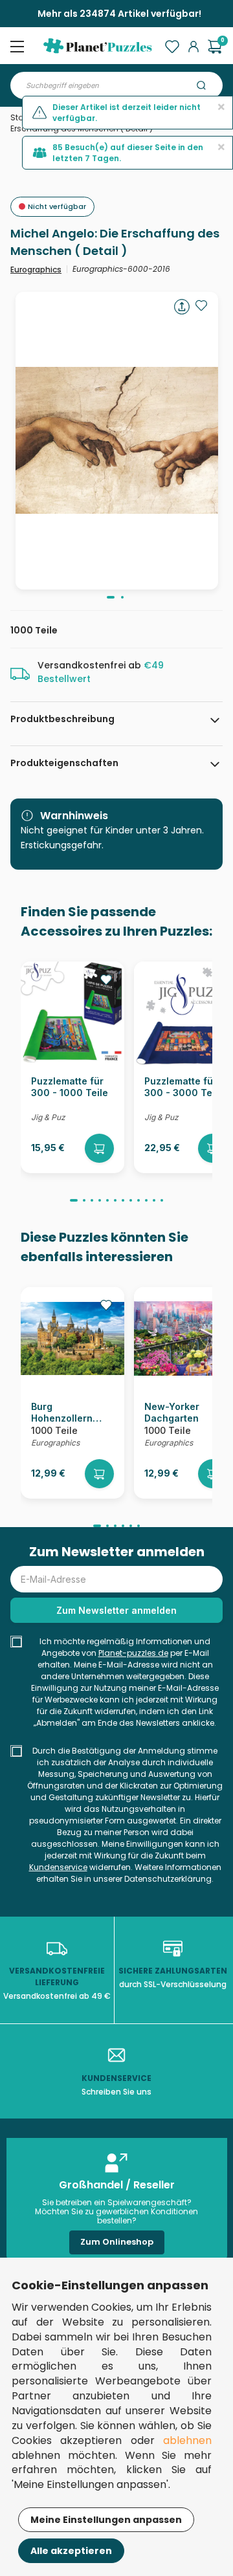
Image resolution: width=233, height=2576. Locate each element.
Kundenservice (58, 1867)
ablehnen (187, 2440)
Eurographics (36, 270)
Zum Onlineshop (117, 2242)
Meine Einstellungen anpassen (106, 2520)
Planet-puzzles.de (133, 1653)
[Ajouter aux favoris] (201, 305)
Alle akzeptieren (71, 2551)
